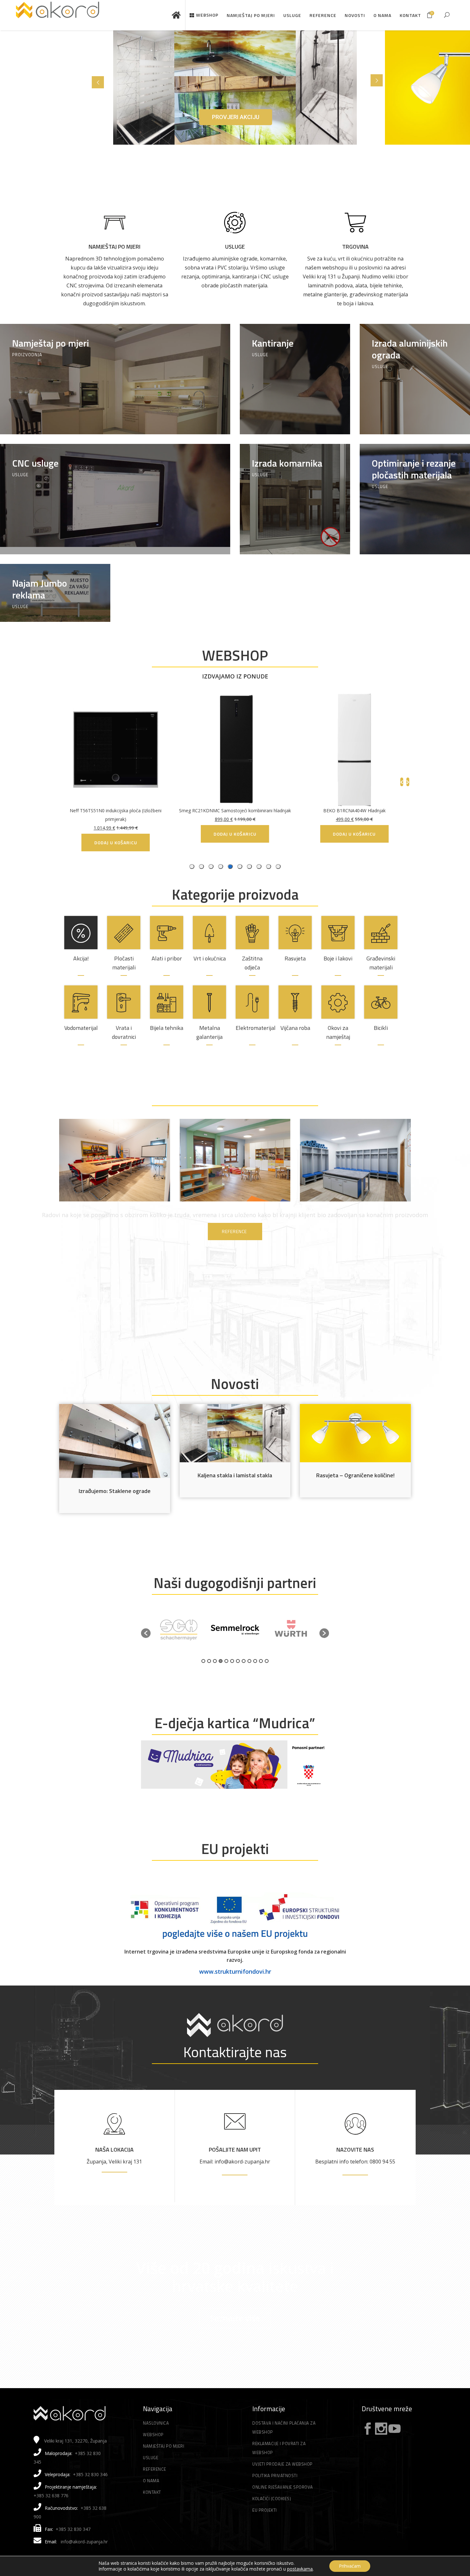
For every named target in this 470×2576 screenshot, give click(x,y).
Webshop (153, 2435)
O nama (151, 2481)
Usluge (235, 247)
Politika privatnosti (275, 2476)
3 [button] (215, 1661)
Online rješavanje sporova (283, 2487)
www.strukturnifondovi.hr (235, 1971)
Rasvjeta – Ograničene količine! (355, 1475)
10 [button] (255, 1661)
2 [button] (209, 1661)
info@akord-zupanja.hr (84, 2542)
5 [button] (226, 1661)
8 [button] (244, 1661)
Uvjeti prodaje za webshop (282, 2464)
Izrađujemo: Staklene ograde (115, 1491)
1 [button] (203, 1661)
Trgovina (355, 247)
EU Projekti (265, 2510)
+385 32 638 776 (51, 2496)
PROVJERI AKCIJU (236, 117)
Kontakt (152, 2492)
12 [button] (267, 1661)
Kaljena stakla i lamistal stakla (235, 1475)
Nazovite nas (355, 2150)
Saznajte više (235, 2318)
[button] (146, 1633)
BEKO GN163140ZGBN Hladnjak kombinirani (336, 811)
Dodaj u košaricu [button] (336, 834)
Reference (155, 2469)
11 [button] (261, 1661)
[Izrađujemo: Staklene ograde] (115, 1441)
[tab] (278, 867)
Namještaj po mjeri (114, 247)
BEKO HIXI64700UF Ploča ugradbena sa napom (97, 811)
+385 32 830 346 (90, 2474)
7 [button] (238, 1661)
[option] (179, 1630)
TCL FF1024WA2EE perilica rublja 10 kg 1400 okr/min (217, 811)
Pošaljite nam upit (235, 2150)
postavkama (300, 2569)
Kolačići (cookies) (272, 2499)
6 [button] (232, 1661)
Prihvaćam (350, 2566)
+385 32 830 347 (73, 2529)
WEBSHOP (235, 655)
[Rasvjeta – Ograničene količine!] (355, 1433)
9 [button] (249, 1661)
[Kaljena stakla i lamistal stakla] (235, 1433)
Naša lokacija (114, 2150)
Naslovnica (156, 2423)
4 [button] (221, 1661)
